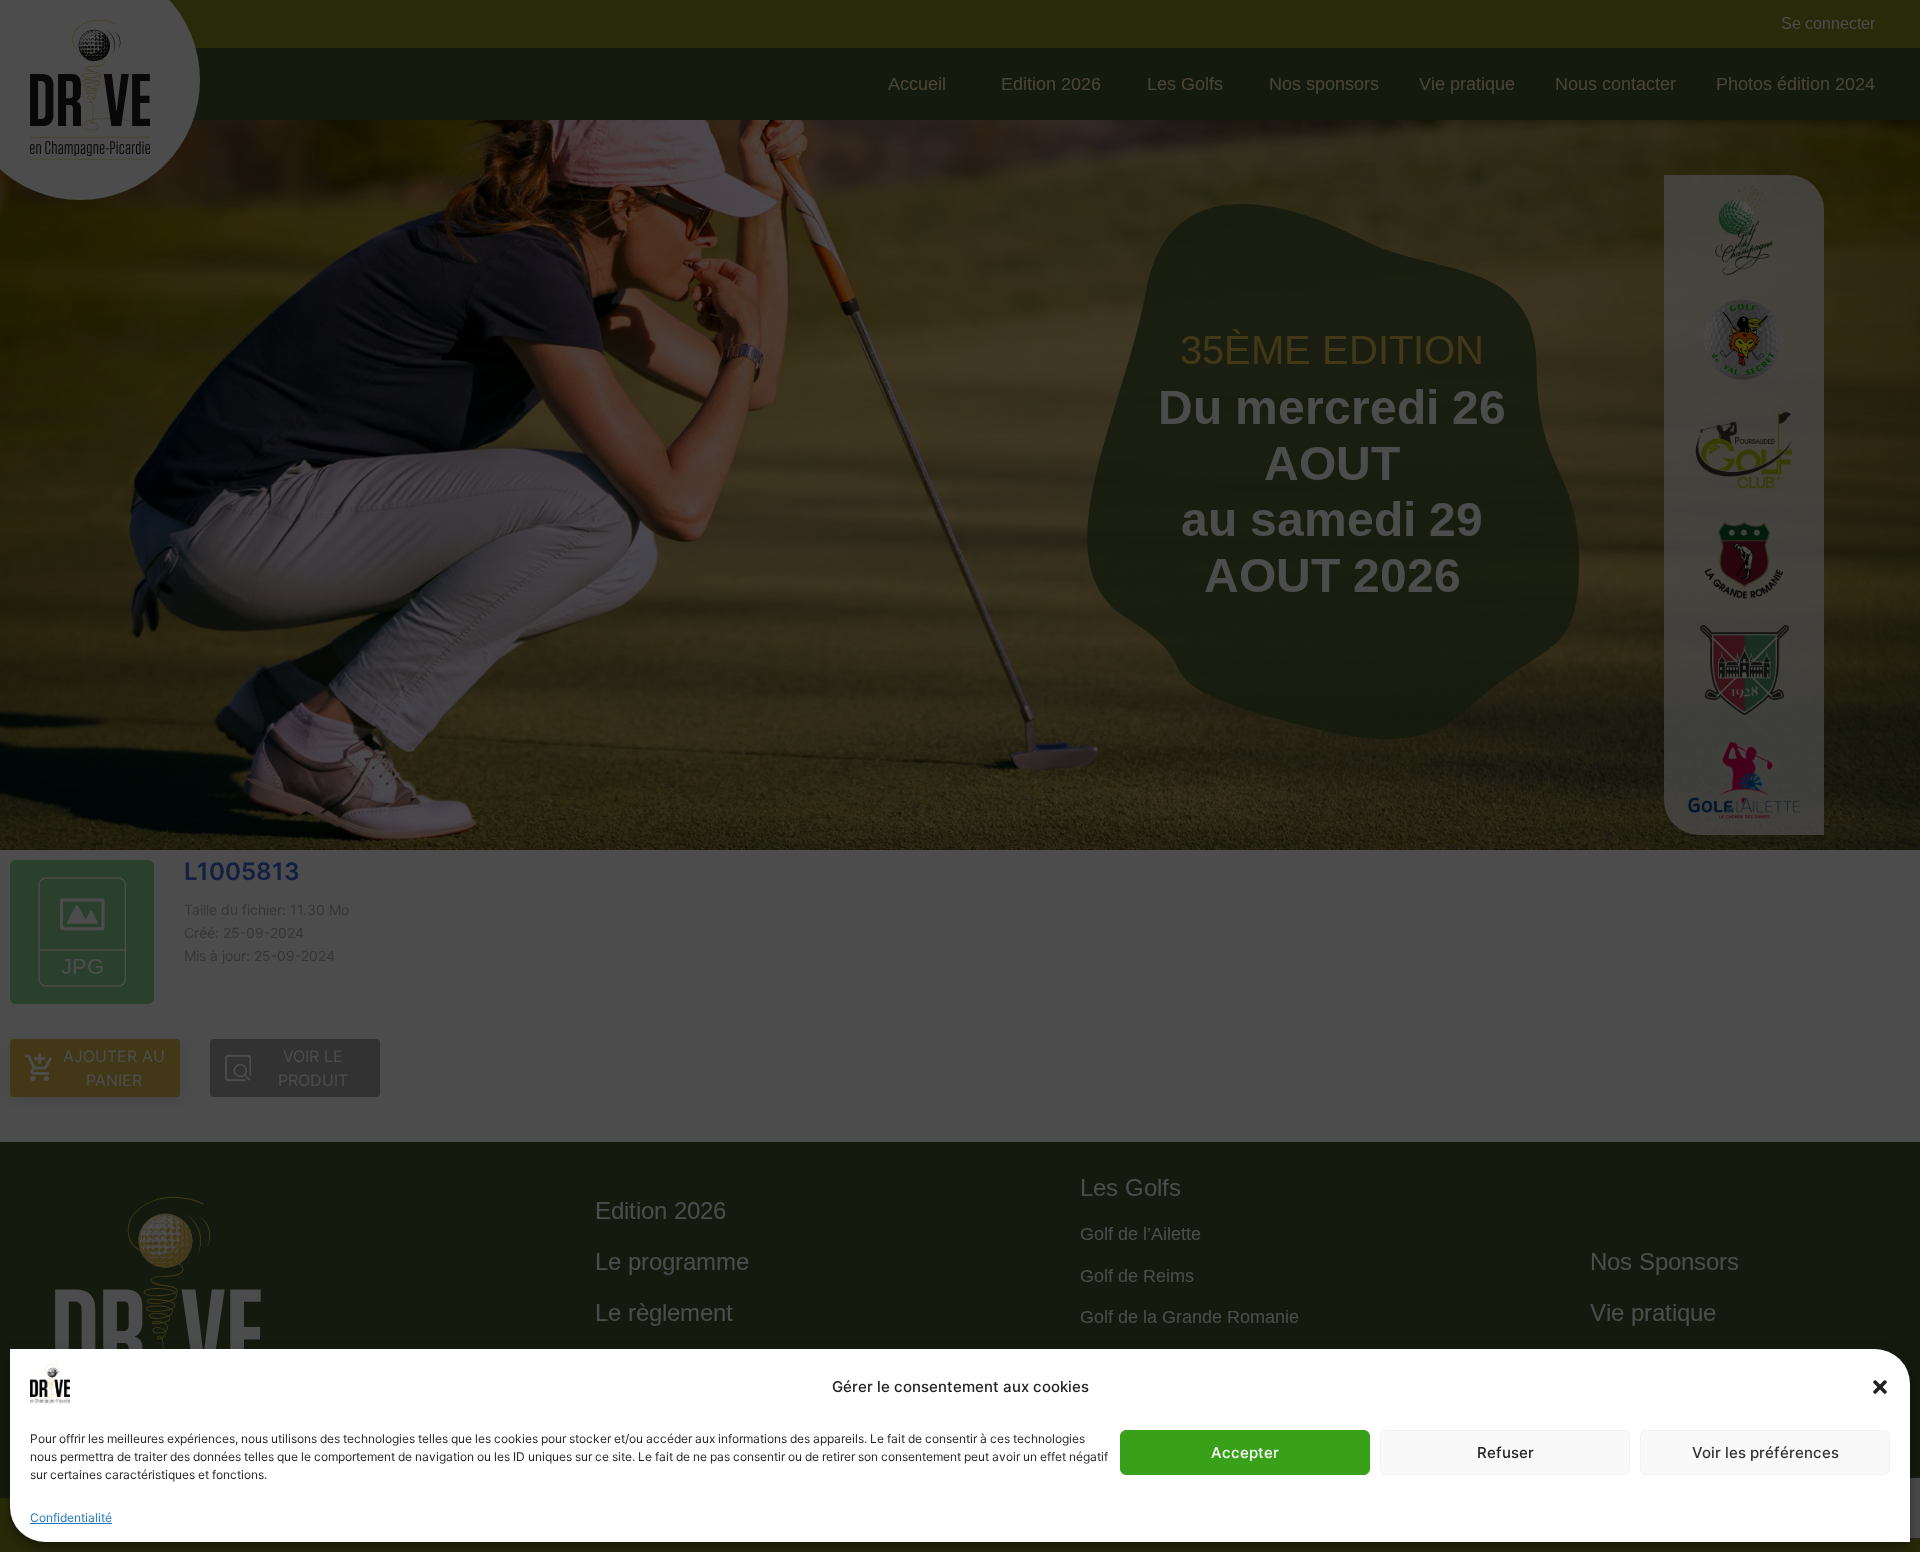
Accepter (1245, 1452)
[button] (1880, 1387)
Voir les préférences (1765, 1452)
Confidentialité (71, 1517)
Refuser (1505, 1452)
